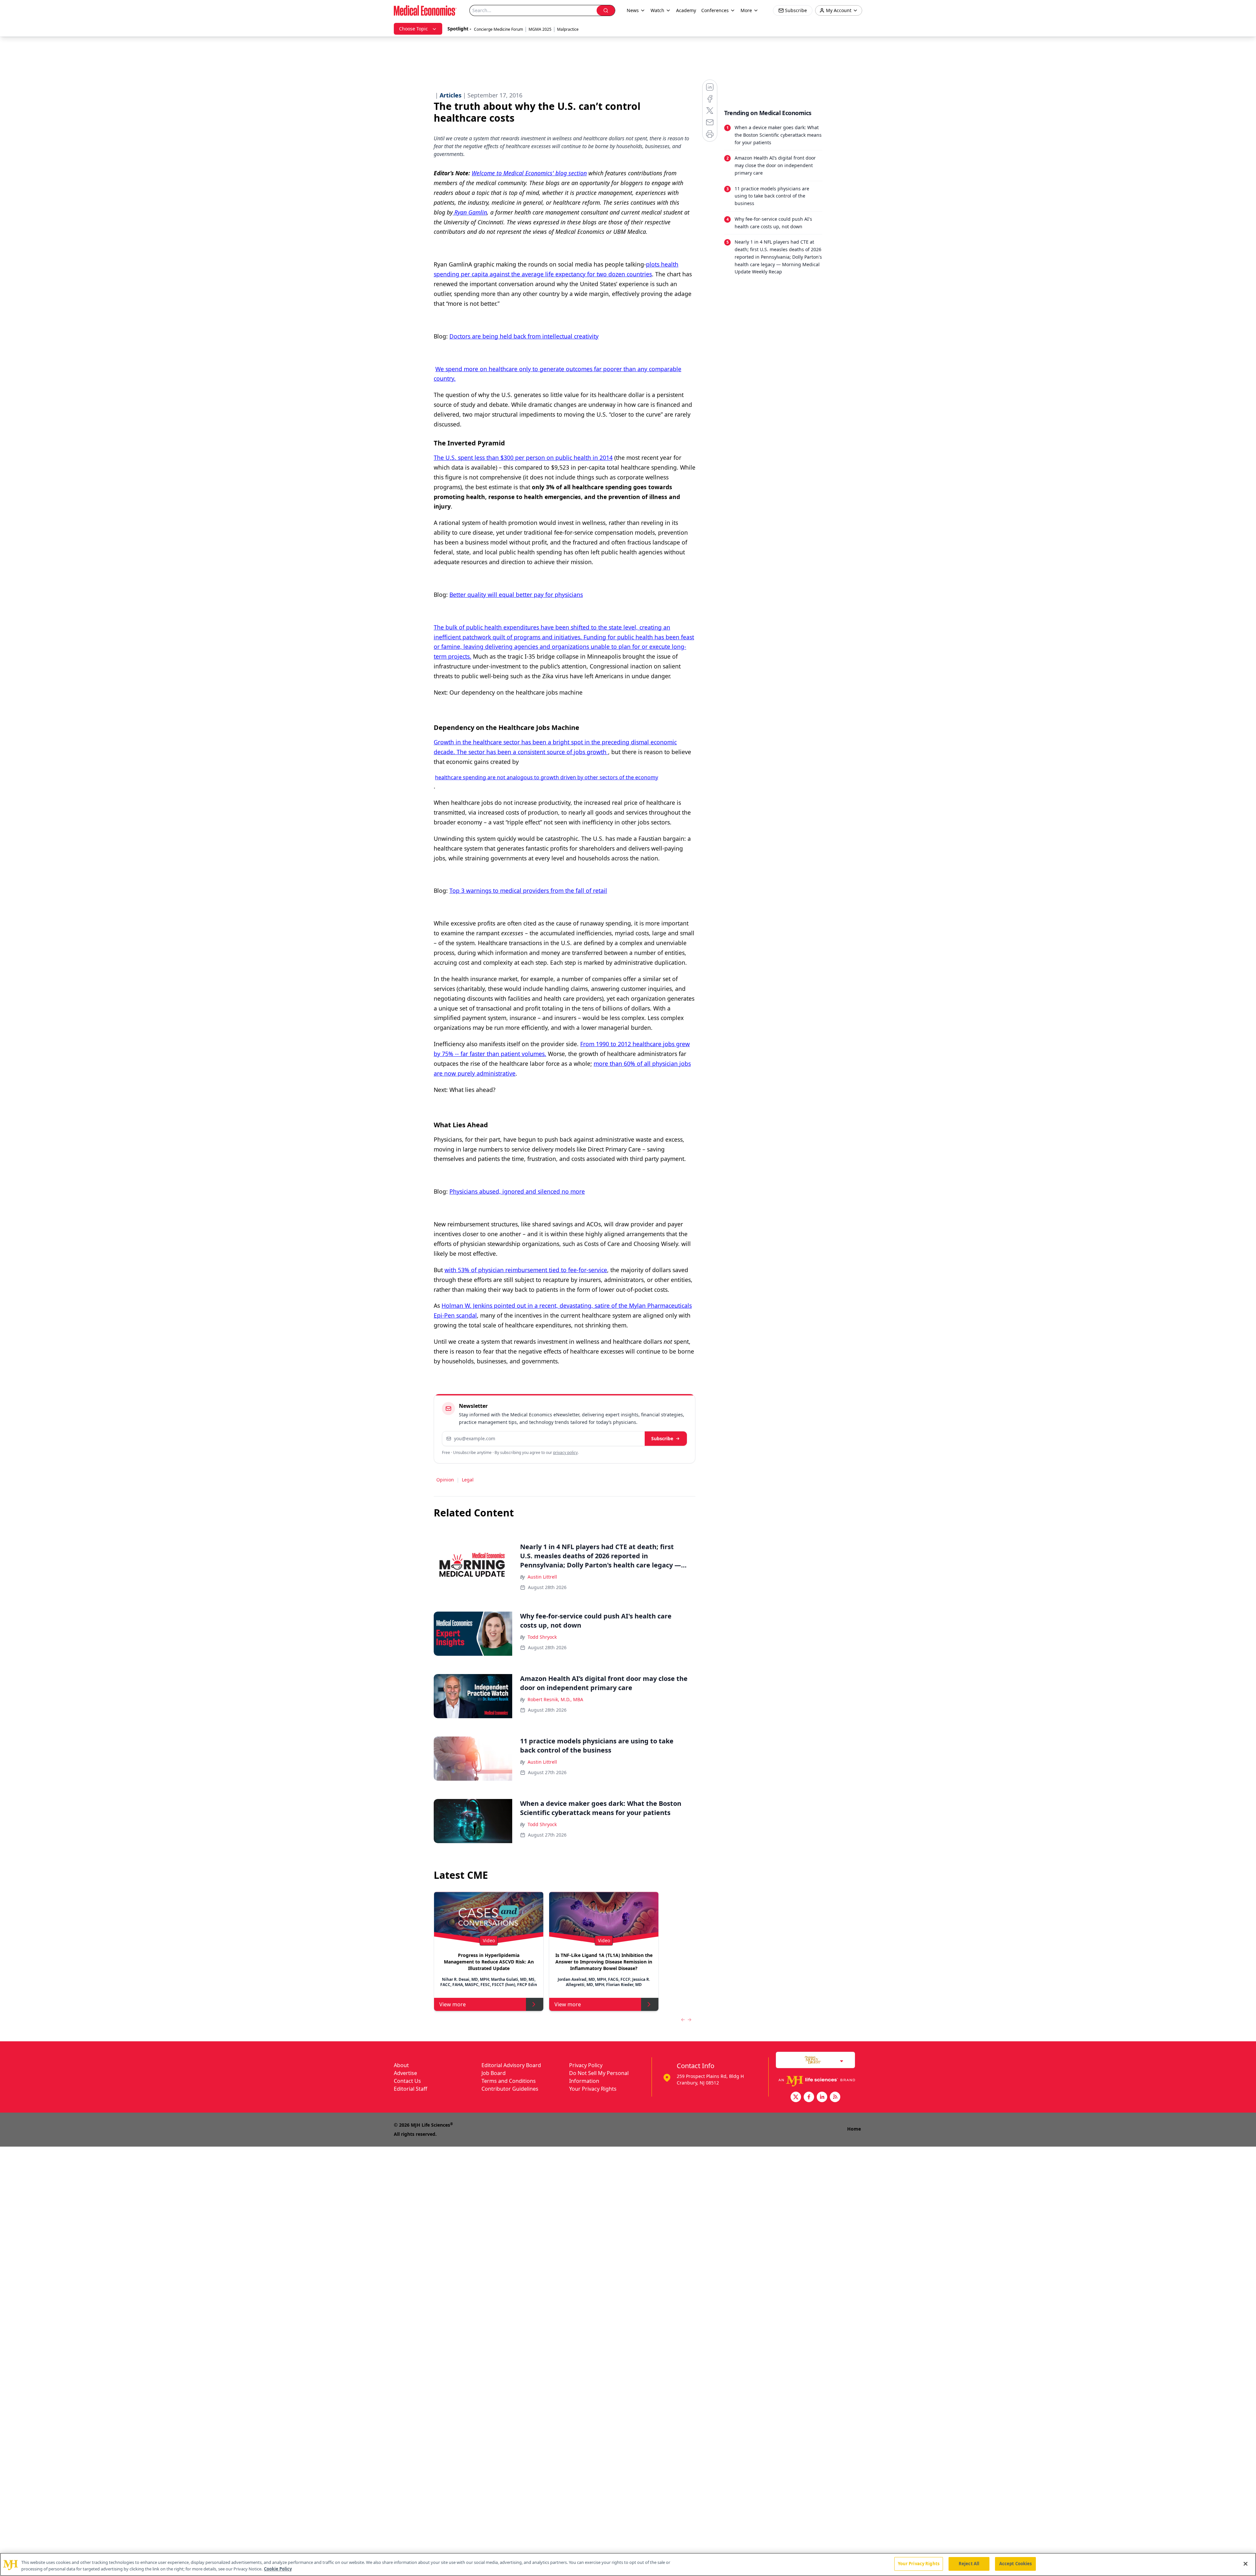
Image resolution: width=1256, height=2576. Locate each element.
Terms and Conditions (509, 2081)
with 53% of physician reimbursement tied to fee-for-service (526, 1270)
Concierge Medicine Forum (498, 29)
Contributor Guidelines (510, 2089)
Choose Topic (413, 29)
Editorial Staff (410, 2089)
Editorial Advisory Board (511, 2065)
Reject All (969, 2564)
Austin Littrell (542, 1577)
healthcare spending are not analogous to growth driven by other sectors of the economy (547, 777)
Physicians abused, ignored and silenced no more (517, 1191)
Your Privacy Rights (593, 2089)
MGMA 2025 (540, 29)
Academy (686, 10)
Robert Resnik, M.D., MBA (555, 1699)
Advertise (405, 2073)
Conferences (715, 10)
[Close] (1246, 2564)
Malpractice (568, 29)
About (401, 2065)
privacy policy (565, 1452)
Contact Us (407, 2081)
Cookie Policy (278, 2569)
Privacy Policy (586, 2065)
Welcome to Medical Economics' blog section (529, 173)
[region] (628, 2564)
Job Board (494, 2073)
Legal (468, 1480)
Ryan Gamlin (470, 212)
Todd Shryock (542, 1637)
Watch (657, 10)
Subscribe (662, 1438)
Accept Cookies (1016, 2564)
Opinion (445, 1480)
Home (854, 2129)
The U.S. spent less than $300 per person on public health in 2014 (523, 458)
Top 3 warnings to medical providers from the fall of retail (528, 890)
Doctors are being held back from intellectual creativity (524, 336)
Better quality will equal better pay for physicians (516, 595)
